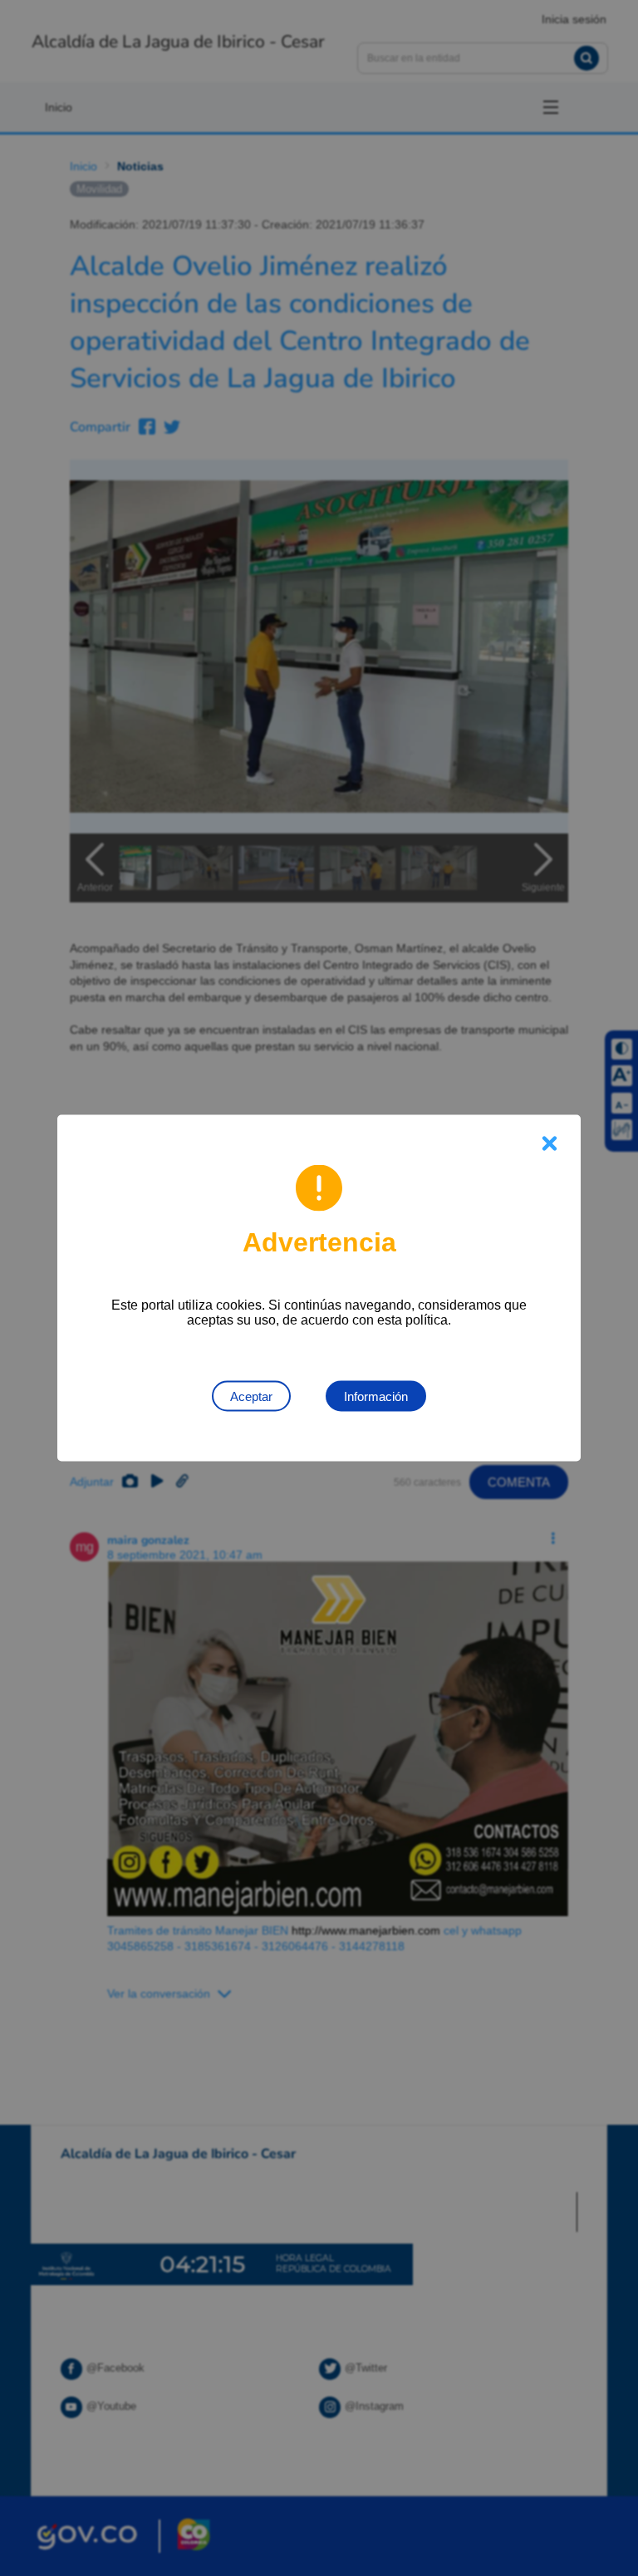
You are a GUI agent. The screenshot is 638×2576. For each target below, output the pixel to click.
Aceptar (251, 1396)
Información (376, 1396)
